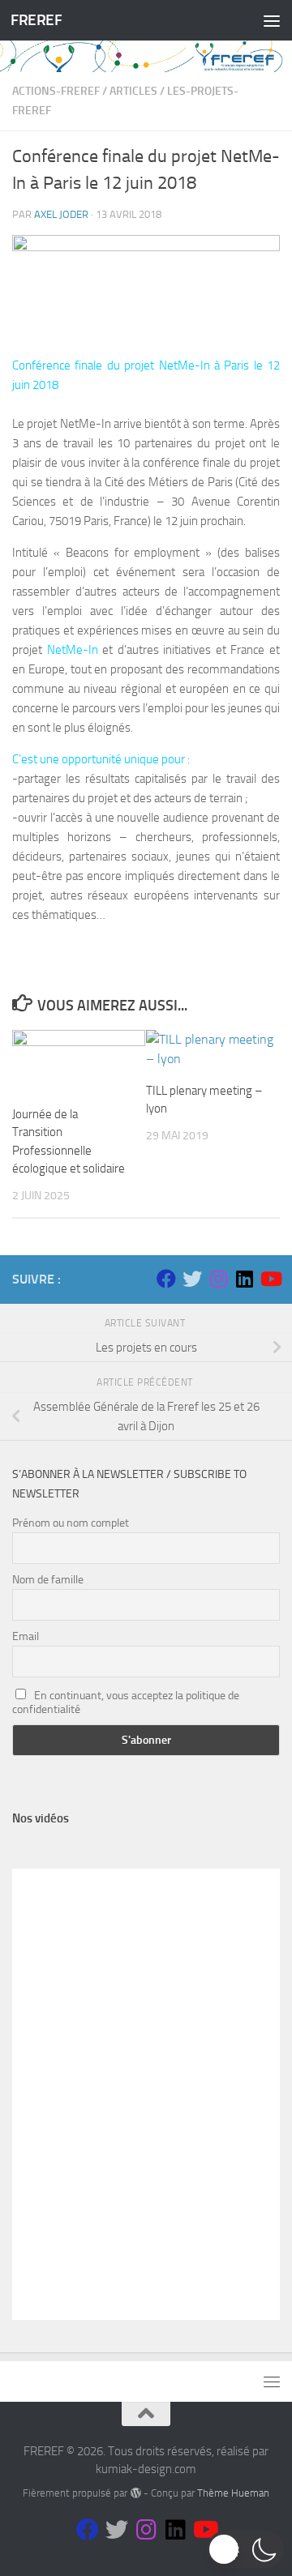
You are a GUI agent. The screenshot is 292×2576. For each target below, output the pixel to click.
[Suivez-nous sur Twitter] (192, 1279)
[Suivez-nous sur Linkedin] (244, 1279)
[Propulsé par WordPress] (135, 2493)
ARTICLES (133, 91)
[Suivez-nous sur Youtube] (270, 1279)
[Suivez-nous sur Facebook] (166, 1279)
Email (26, 1636)
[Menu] (272, 20)
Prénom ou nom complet (71, 1523)
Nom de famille (48, 1580)
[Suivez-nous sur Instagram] (218, 1279)
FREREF (36, 20)
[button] (245, 2549)
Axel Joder (61, 214)
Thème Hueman (233, 2493)
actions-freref (56, 91)
